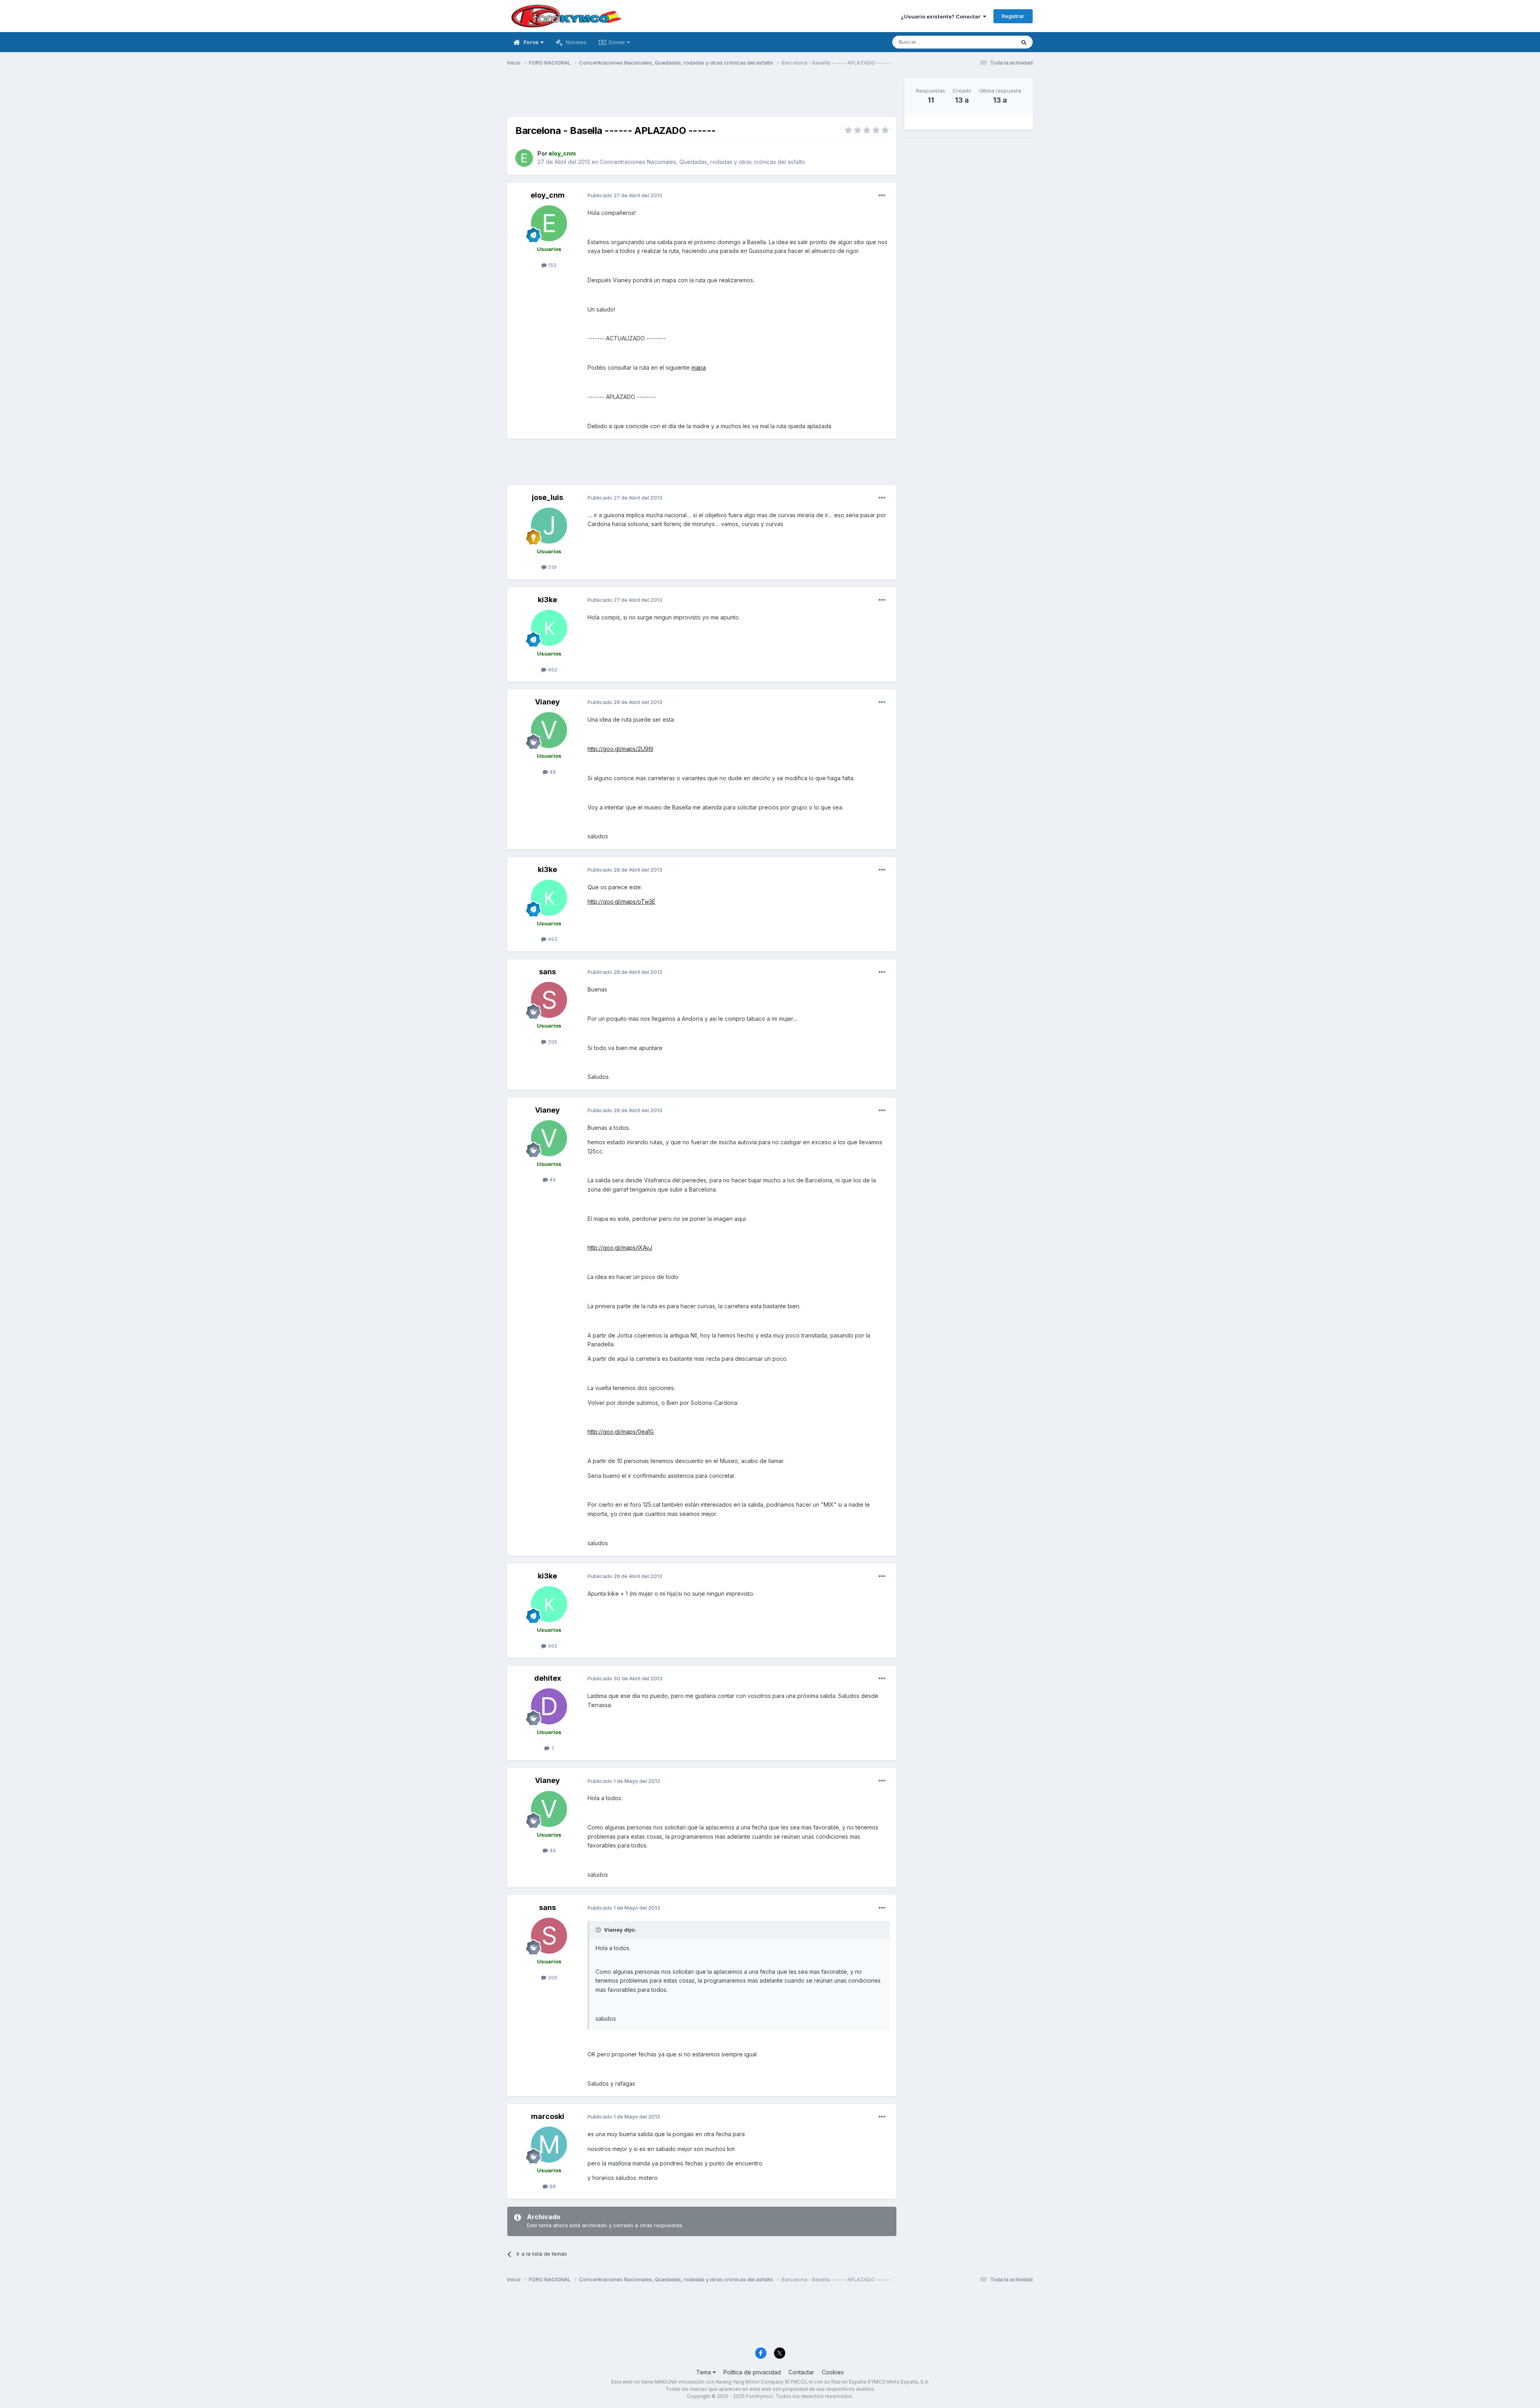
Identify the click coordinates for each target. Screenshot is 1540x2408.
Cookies (833, 2372)
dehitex (548, 1678)
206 (552, 1042)
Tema (704, 2372)
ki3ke (547, 600)
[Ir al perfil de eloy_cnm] (524, 158)
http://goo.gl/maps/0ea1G (621, 1432)
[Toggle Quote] (599, 1930)
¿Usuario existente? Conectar (942, 16)
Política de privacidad (752, 2372)
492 (552, 670)
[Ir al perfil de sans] (549, 1000)
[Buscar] (1024, 42)
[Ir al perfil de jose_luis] (549, 526)
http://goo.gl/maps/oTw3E (621, 901)
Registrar (1013, 16)
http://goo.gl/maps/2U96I (620, 749)
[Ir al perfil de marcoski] (549, 2145)
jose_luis (547, 497)
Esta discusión (987, 42)
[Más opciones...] (882, 196)
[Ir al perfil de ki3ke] (549, 628)
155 (552, 265)
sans (547, 972)
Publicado (625, 195)
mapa (699, 367)
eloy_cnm (548, 195)
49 (552, 772)
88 (552, 2186)
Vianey (547, 702)
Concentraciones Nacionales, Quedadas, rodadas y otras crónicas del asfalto (703, 162)
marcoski (548, 2116)
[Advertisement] (702, 97)
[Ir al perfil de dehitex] (549, 1706)
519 (552, 567)
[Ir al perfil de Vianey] (549, 730)
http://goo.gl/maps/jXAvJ (620, 1248)
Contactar (801, 2372)
